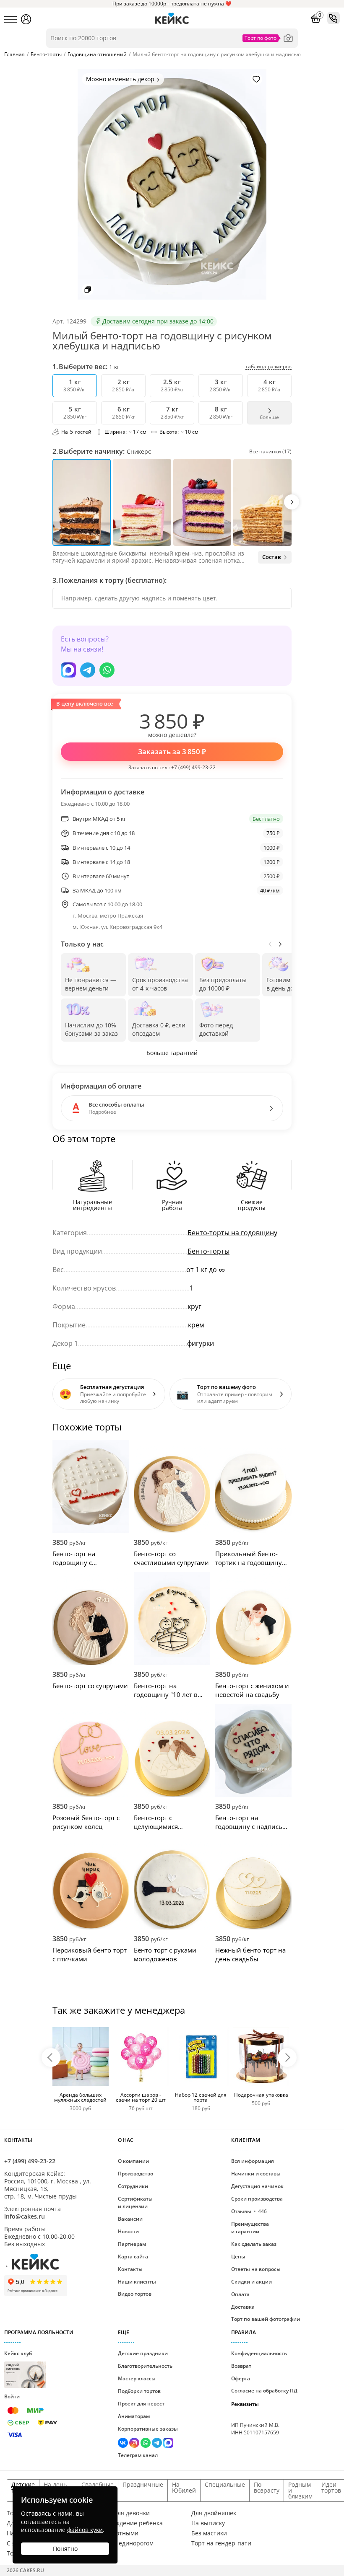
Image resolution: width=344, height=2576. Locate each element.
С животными (119, 2533)
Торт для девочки (124, 2513)
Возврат (241, 2366)
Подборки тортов (139, 2391)
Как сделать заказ (254, 2244)
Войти (12, 2396)
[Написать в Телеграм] (88, 670)
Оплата (240, 2294)
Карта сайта (133, 2257)
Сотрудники (133, 2186)
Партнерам (132, 2244)
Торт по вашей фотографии (266, 2319)
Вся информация (253, 2161)
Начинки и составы (256, 2174)
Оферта (241, 2378)
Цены (238, 2257)
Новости (128, 2231)
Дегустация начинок (257, 2186)
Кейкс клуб (18, 2368)
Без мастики (209, 2533)
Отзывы (249, 2211)
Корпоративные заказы (148, 2429)
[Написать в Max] (68, 670)
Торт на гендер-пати (221, 2543)
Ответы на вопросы (256, 2269)
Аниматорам (134, 2416)
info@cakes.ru (25, 2216)
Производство (136, 2174)
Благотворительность (145, 2366)
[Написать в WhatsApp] (107, 670)
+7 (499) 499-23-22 (193, 767)
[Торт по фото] (288, 38)
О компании (133, 2161)
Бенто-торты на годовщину (232, 1233)
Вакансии (130, 2219)
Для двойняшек (214, 2513)
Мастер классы (137, 2378)
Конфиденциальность (259, 2353)
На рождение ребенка (131, 2523)
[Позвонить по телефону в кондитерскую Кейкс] (334, 18)
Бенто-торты (208, 1251)
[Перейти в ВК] (124, 2444)
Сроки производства (257, 2199)
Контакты (130, 2269)
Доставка (243, 2307)
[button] (292, 502)
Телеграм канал (138, 2455)
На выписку (208, 2523)
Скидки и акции (251, 2282)
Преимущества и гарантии (250, 2228)
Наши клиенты (137, 2282)
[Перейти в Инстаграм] (135, 2444)
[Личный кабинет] (26, 19)
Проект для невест (141, 2404)
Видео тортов (135, 2294)
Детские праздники (143, 2353)
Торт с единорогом (126, 2543)
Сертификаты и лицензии (135, 2202)
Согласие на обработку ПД (264, 2391)
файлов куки (85, 2530)
